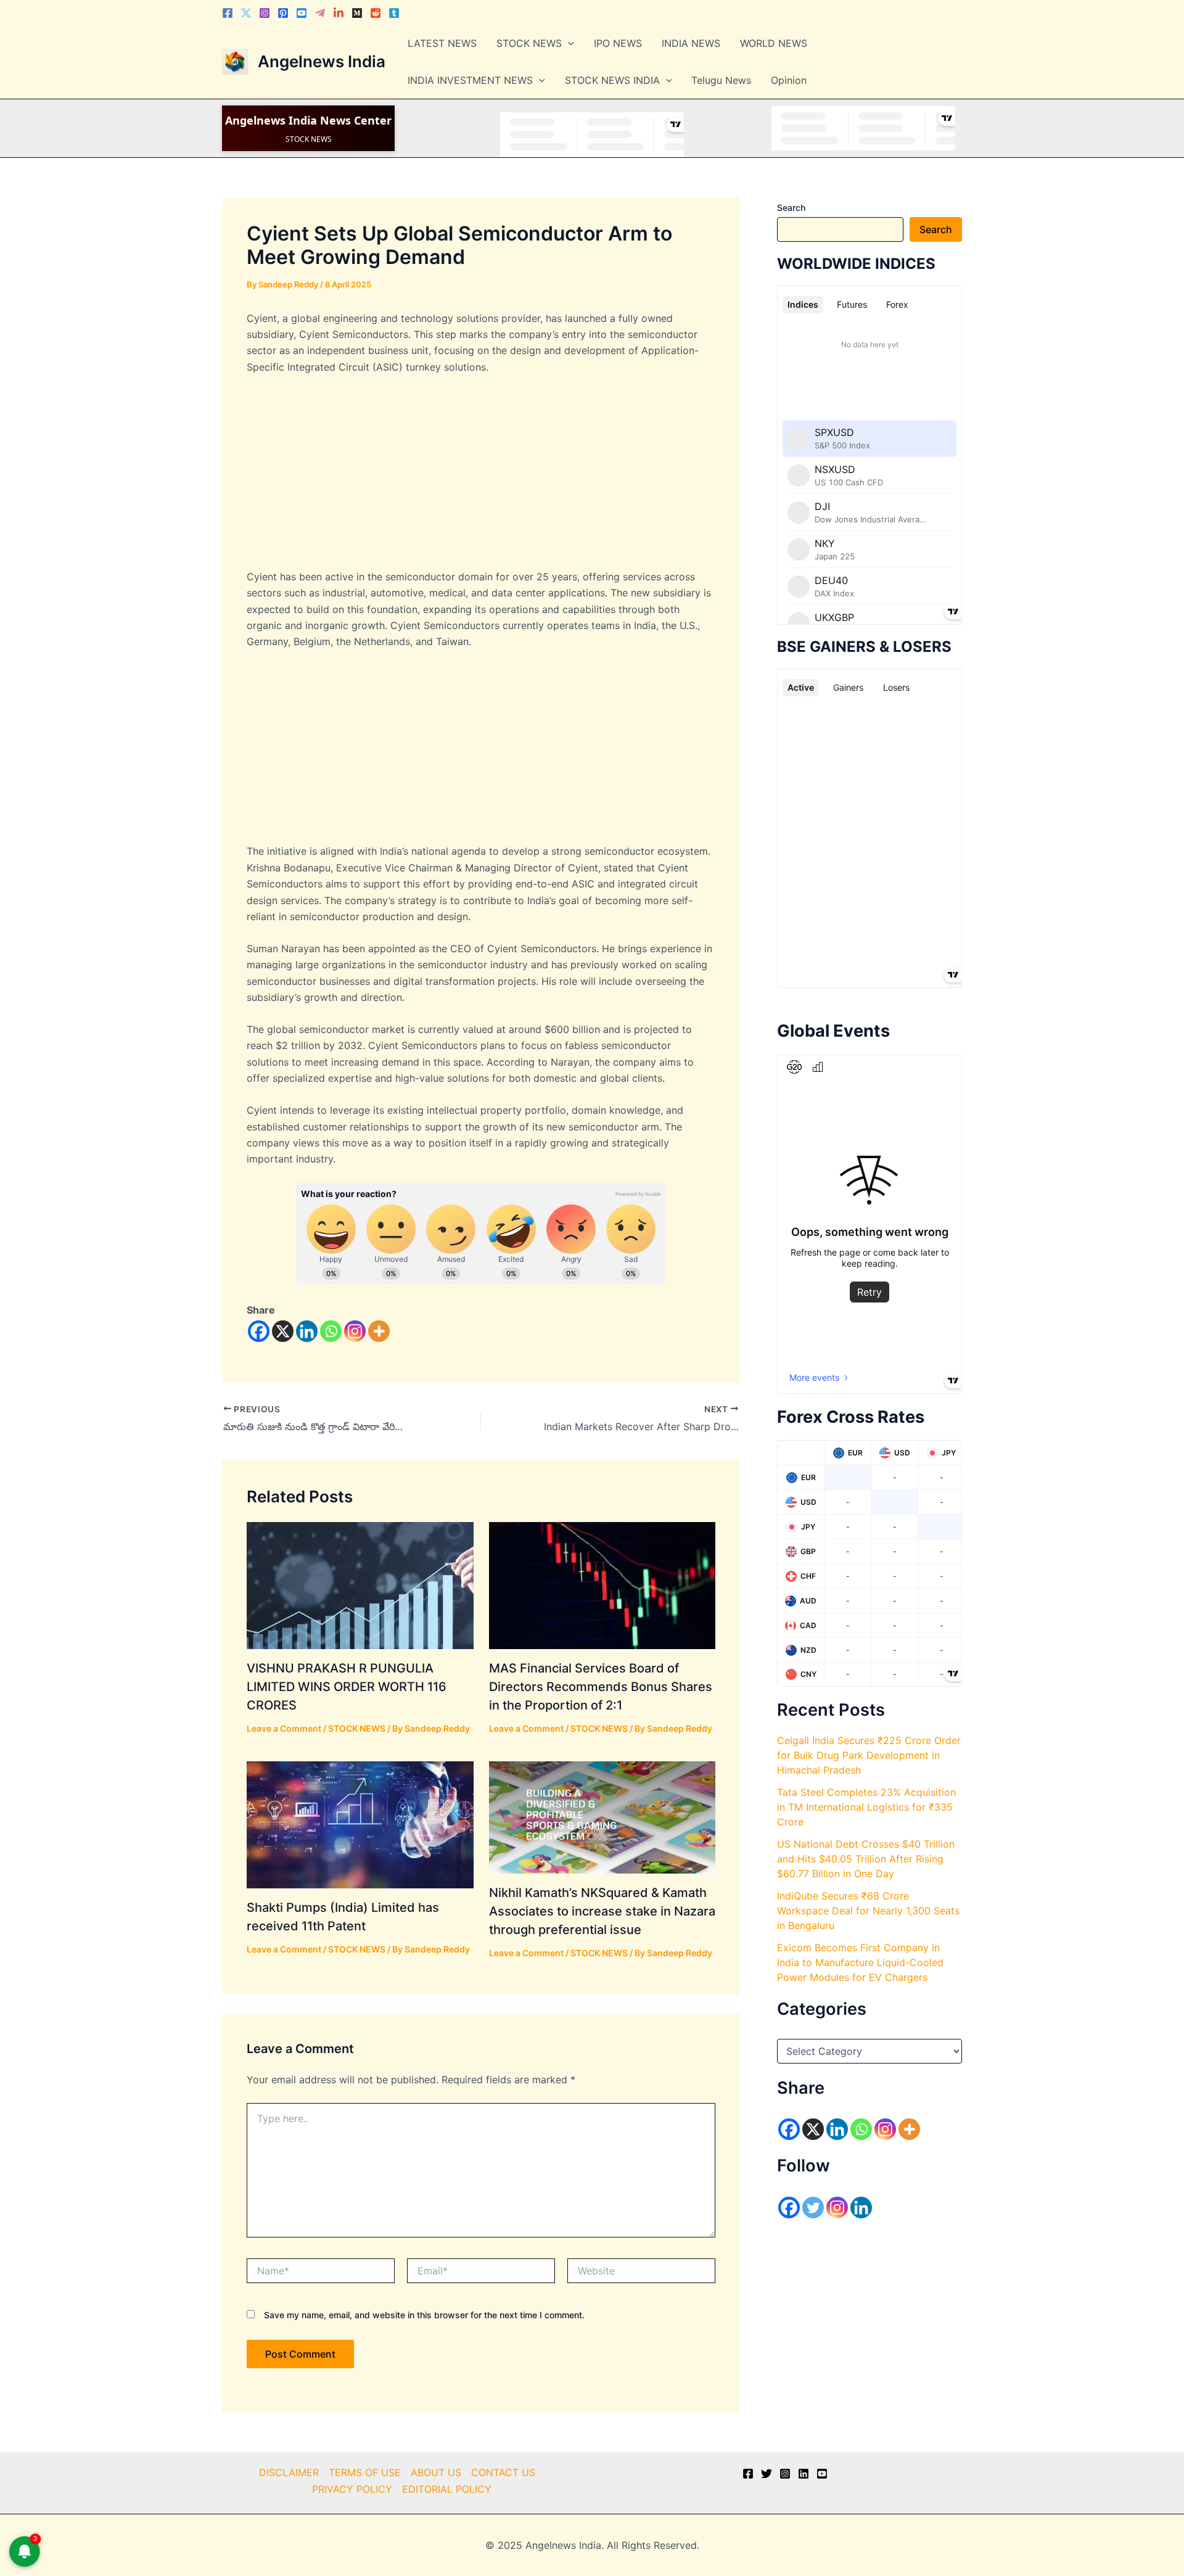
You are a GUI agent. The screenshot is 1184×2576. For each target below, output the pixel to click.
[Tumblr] (394, 13)
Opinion (789, 80)
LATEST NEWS (442, 43)
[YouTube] (822, 2474)
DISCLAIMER (289, 2472)
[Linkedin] (339, 13)
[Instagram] (265, 13)
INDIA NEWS (691, 43)
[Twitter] (246, 13)
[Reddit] (376, 13)
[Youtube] (302, 13)
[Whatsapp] (331, 1331)
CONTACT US (503, 2472)
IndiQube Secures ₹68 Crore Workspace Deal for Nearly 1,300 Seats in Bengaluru (868, 1911)
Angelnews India (322, 61)
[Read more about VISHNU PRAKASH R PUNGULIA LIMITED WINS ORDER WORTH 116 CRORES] (360, 1584)
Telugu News (721, 80)
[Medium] (357, 13)
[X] (283, 1331)
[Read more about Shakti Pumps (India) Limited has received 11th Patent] (360, 1824)
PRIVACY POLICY (352, 2489)
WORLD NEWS (774, 43)
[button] (568, 43)
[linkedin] (804, 2474)
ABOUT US (436, 2472)
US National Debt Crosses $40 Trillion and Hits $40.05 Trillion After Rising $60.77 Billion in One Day (866, 1859)
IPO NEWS (618, 43)
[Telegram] (320, 13)
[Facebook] (228, 13)
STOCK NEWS (529, 43)
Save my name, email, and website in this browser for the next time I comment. (424, 2315)
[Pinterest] (283, 13)
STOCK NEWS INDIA (612, 80)
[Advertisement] (481, 477)
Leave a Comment (284, 1728)
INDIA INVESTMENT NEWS (470, 80)
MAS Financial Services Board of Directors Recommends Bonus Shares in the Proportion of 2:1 (601, 1687)
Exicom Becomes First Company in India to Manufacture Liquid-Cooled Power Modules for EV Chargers (860, 1962)
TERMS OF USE (365, 2472)
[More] (379, 1331)
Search (791, 208)
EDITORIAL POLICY (447, 2489)
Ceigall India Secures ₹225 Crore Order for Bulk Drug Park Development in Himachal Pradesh (869, 1755)
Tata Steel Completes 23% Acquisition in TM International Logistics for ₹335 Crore (866, 1807)
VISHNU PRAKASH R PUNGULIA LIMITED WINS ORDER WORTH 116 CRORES (347, 1687)
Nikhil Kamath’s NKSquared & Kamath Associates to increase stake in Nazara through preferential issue (602, 1911)
